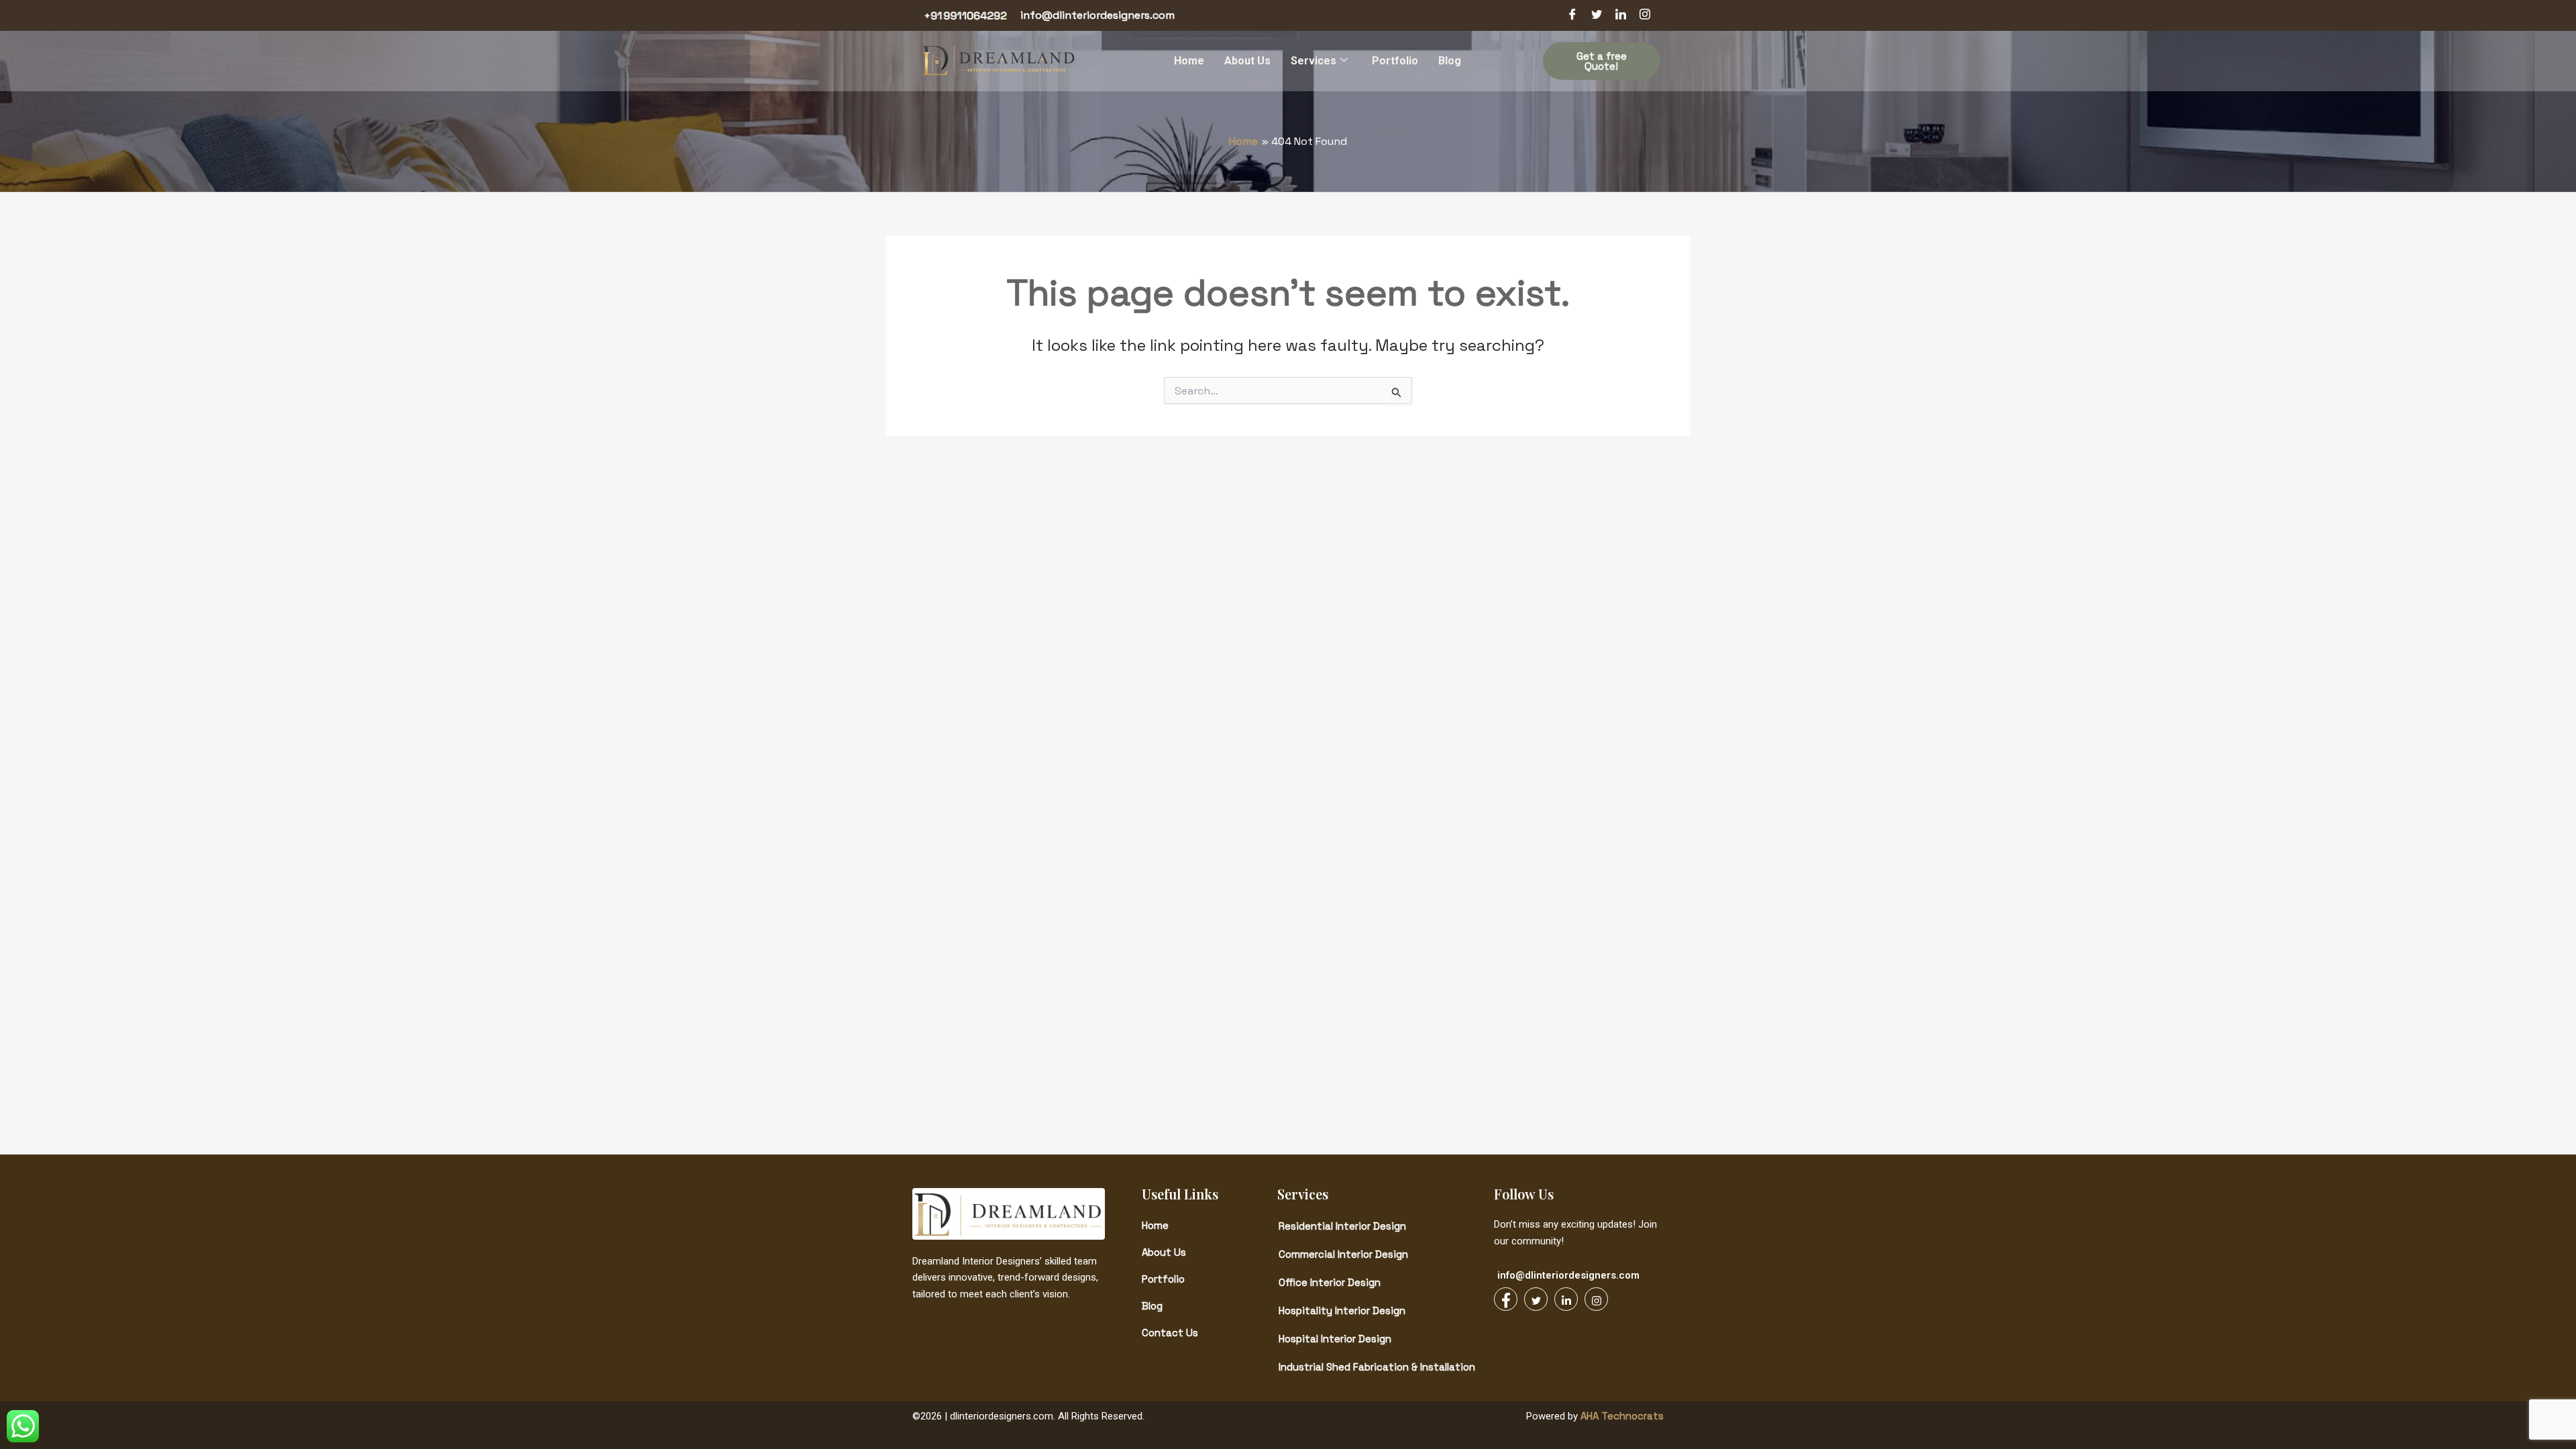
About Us (1247, 61)
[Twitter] (1597, 15)
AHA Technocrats (1621, 1416)
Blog (1450, 61)
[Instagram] (1645, 15)
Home (1189, 61)
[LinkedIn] (1621, 15)
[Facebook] (1572, 15)
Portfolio (1395, 61)
